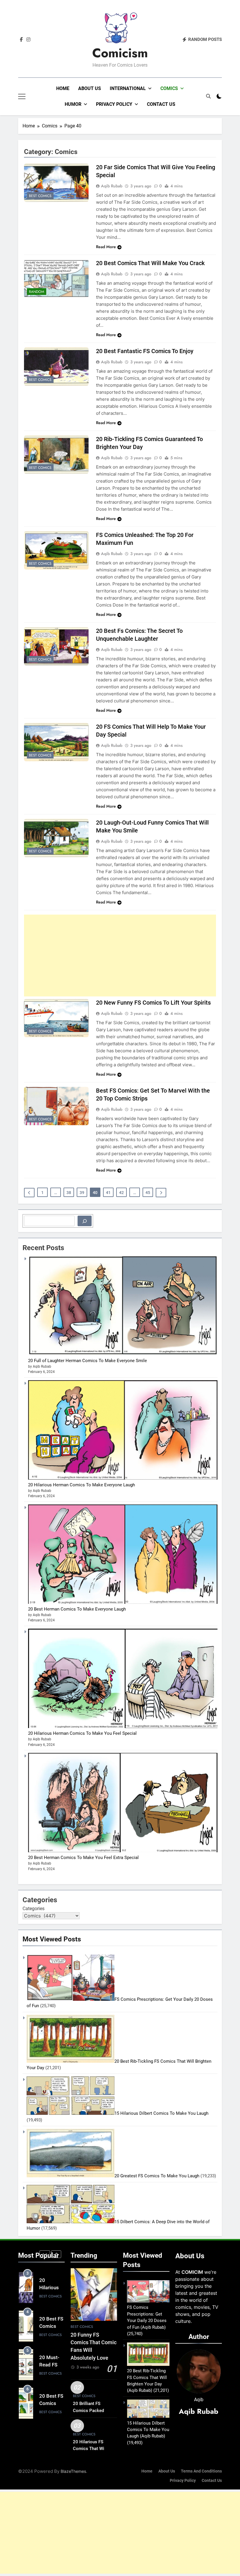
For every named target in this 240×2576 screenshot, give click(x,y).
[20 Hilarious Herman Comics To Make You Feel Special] (123, 1727)
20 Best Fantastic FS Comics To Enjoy (145, 351)
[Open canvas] (22, 96)
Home (63, 88)
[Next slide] (56, 2254)
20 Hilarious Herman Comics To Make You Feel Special (82, 1733)
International (128, 88)
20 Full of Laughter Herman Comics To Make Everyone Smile (88, 1361)
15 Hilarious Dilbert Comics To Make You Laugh (161, 2113)
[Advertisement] (120, 956)
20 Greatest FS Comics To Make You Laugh (157, 2176)
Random (37, 292)
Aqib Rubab (112, 186)
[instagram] (28, 40)
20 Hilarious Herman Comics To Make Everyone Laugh (82, 1485)
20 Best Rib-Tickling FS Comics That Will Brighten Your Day (147, 2377)
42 (121, 1193)
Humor (73, 104)
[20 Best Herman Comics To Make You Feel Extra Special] (123, 1851)
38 (69, 1193)
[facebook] (21, 40)
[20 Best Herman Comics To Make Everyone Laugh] (123, 1602)
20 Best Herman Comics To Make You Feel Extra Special (83, 1858)
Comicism (120, 53)
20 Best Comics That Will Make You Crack (150, 263)
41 (108, 1193)
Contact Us (161, 104)
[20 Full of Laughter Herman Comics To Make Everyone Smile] (123, 1354)
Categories (34, 1909)
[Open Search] (208, 96)
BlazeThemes (73, 2471)
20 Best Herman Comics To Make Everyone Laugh (77, 1609)
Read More (106, 247)
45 (148, 1193)
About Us (90, 88)
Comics (169, 88)
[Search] (85, 1221)
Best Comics (40, 196)
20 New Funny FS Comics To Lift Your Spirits (153, 1003)
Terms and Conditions (201, 2471)
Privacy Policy (114, 104)
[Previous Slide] (45, 2254)
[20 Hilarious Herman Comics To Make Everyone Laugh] (123, 1478)
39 (82, 1193)
